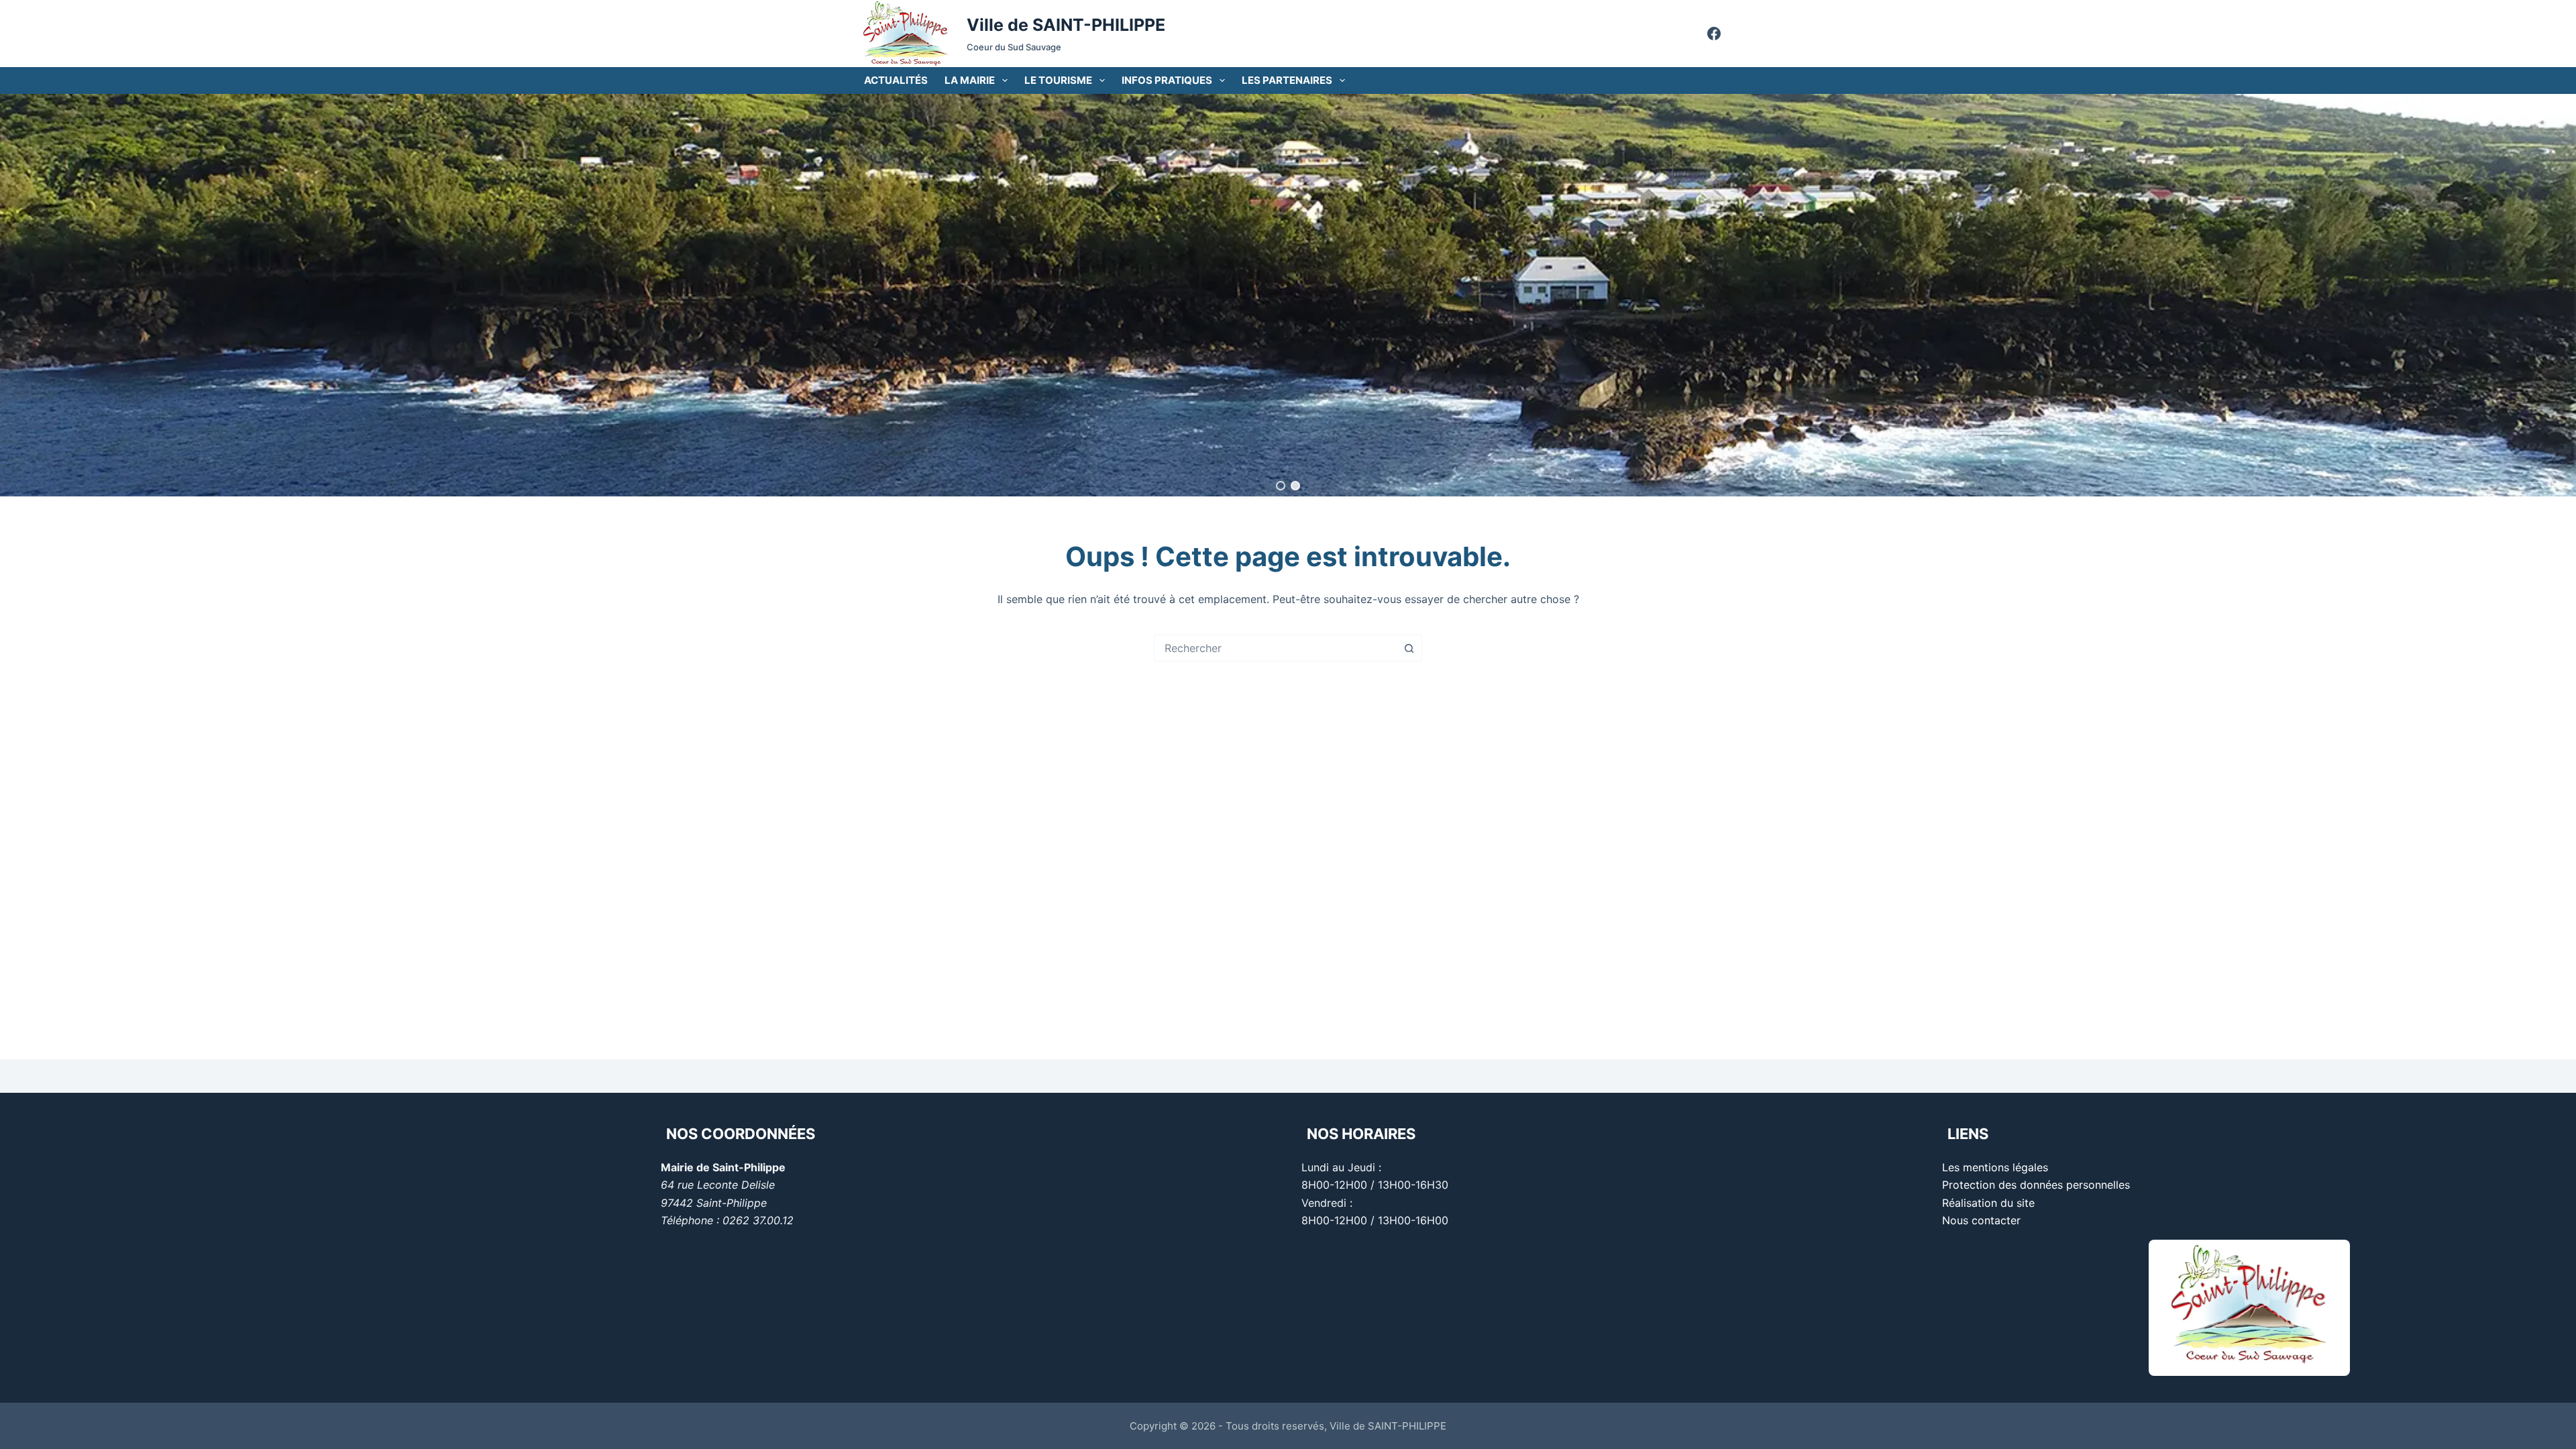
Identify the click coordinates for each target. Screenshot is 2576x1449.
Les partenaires (1287, 80)
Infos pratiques (1167, 80)
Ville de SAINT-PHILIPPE (1066, 25)
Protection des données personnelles (2036, 1185)
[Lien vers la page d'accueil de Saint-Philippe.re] (906, 34)
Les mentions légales (1995, 1167)
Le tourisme (1058, 80)
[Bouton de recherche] (1409, 648)
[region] (1288, 295)
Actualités (896, 80)
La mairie (970, 80)
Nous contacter (1981, 1220)
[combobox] (1275, 648)
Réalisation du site (1988, 1203)
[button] (1281, 486)
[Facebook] (1714, 34)
